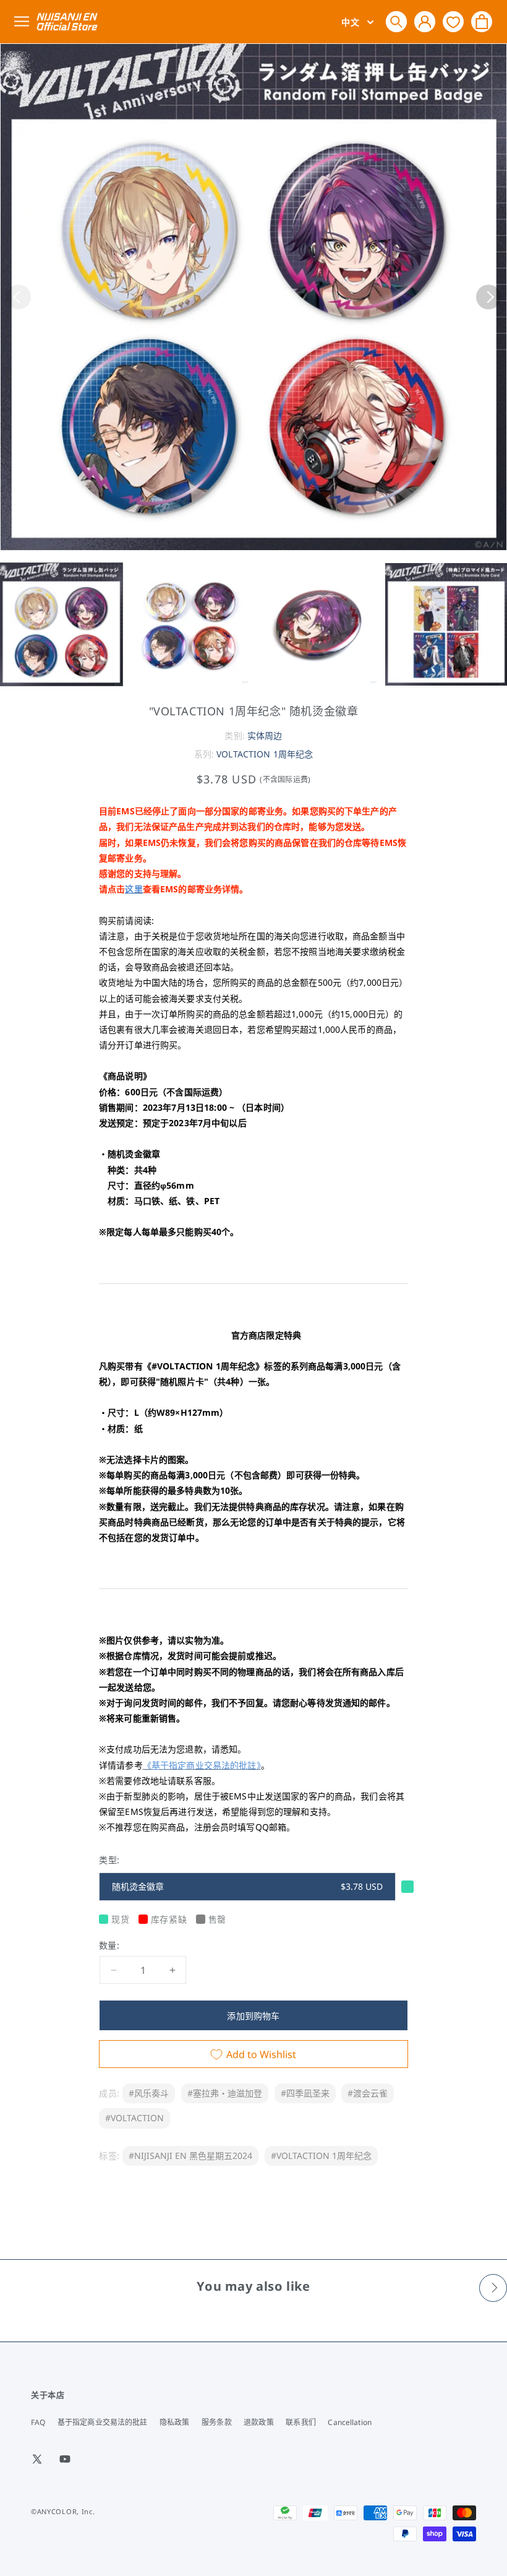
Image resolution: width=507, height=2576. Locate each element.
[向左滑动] (19, 297)
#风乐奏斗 (149, 2093)
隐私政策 (174, 2422)
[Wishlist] (453, 21)
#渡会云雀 (368, 2093)
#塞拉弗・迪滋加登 (225, 2093)
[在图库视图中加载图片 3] (318, 624)
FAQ (38, 2422)
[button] (396, 22)
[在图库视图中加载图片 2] (190, 624)
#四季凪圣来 (305, 2093)
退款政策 (258, 2422)
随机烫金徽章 (247, 1886)
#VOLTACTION (134, 2118)
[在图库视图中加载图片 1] (61, 624)
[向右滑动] (488, 297)
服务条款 (216, 2422)
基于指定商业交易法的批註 (102, 2422)
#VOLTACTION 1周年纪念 (321, 2156)
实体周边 (265, 735)
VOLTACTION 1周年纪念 (265, 754)
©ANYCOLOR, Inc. (63, 2511)
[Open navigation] (24, 22)
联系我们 (300, 2422)
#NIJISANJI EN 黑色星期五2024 (190, 2156)
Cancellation (349, 2422)
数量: (109, 1945)
